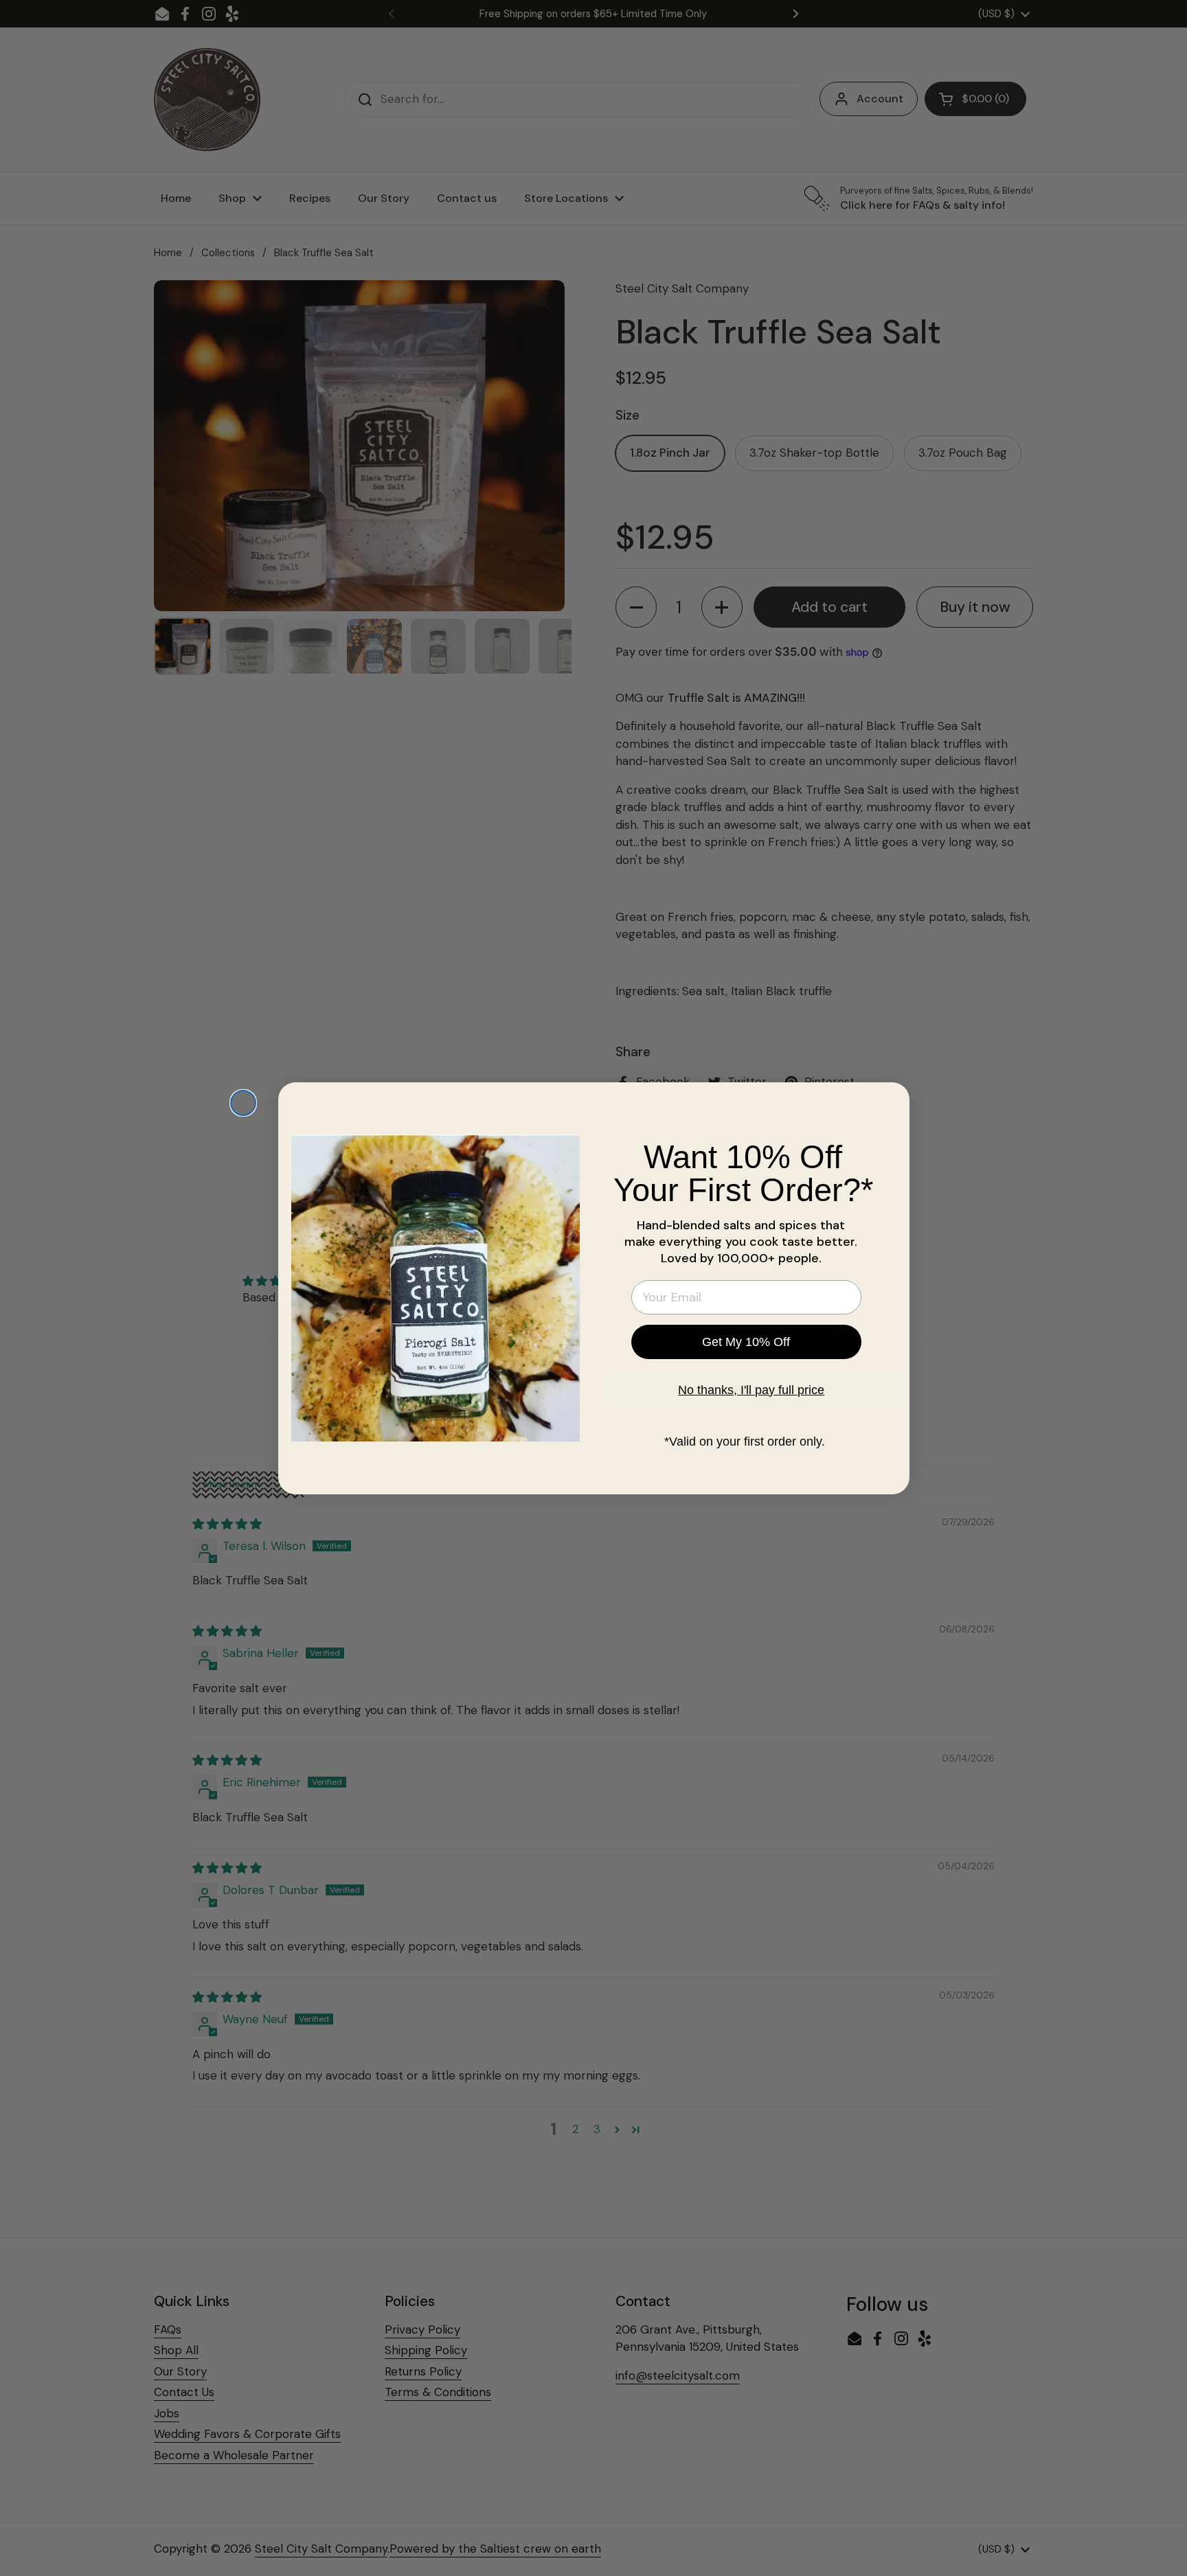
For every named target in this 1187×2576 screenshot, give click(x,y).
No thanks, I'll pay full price (751, 1390)
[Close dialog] (243, 1103)
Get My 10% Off (746, 1342)
